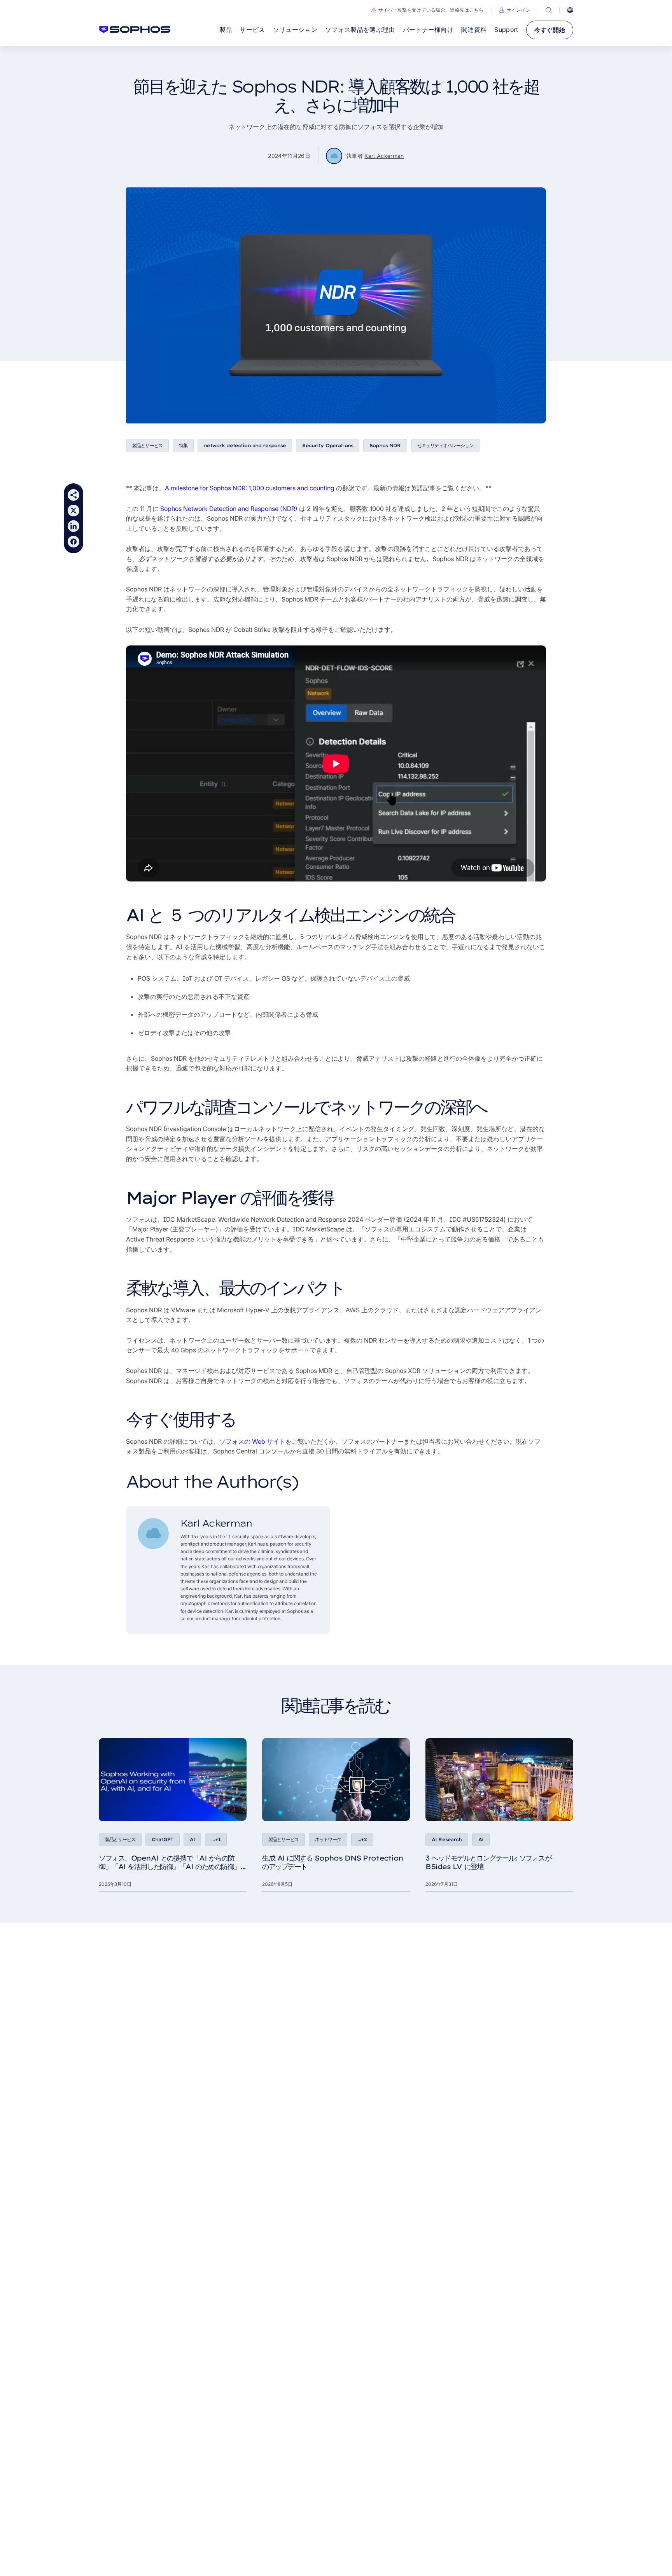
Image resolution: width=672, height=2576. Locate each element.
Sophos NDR (385, 445)
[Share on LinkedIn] (73, 526)
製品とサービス (147, 445)
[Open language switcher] (570, 10)
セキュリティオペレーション (445, 445)
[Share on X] (73, 511)
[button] (515, 10)
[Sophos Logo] (135, 30)
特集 (183, 445)
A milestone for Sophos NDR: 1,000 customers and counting (250, 488)
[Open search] (549, 10)
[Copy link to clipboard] (73, 495)
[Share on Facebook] (73, 542)
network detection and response (245, 445)
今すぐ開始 (550, 30)
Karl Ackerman (384, 156)
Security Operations (328, 445)
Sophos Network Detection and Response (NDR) (229, 509)
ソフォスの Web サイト (252, 1441)
